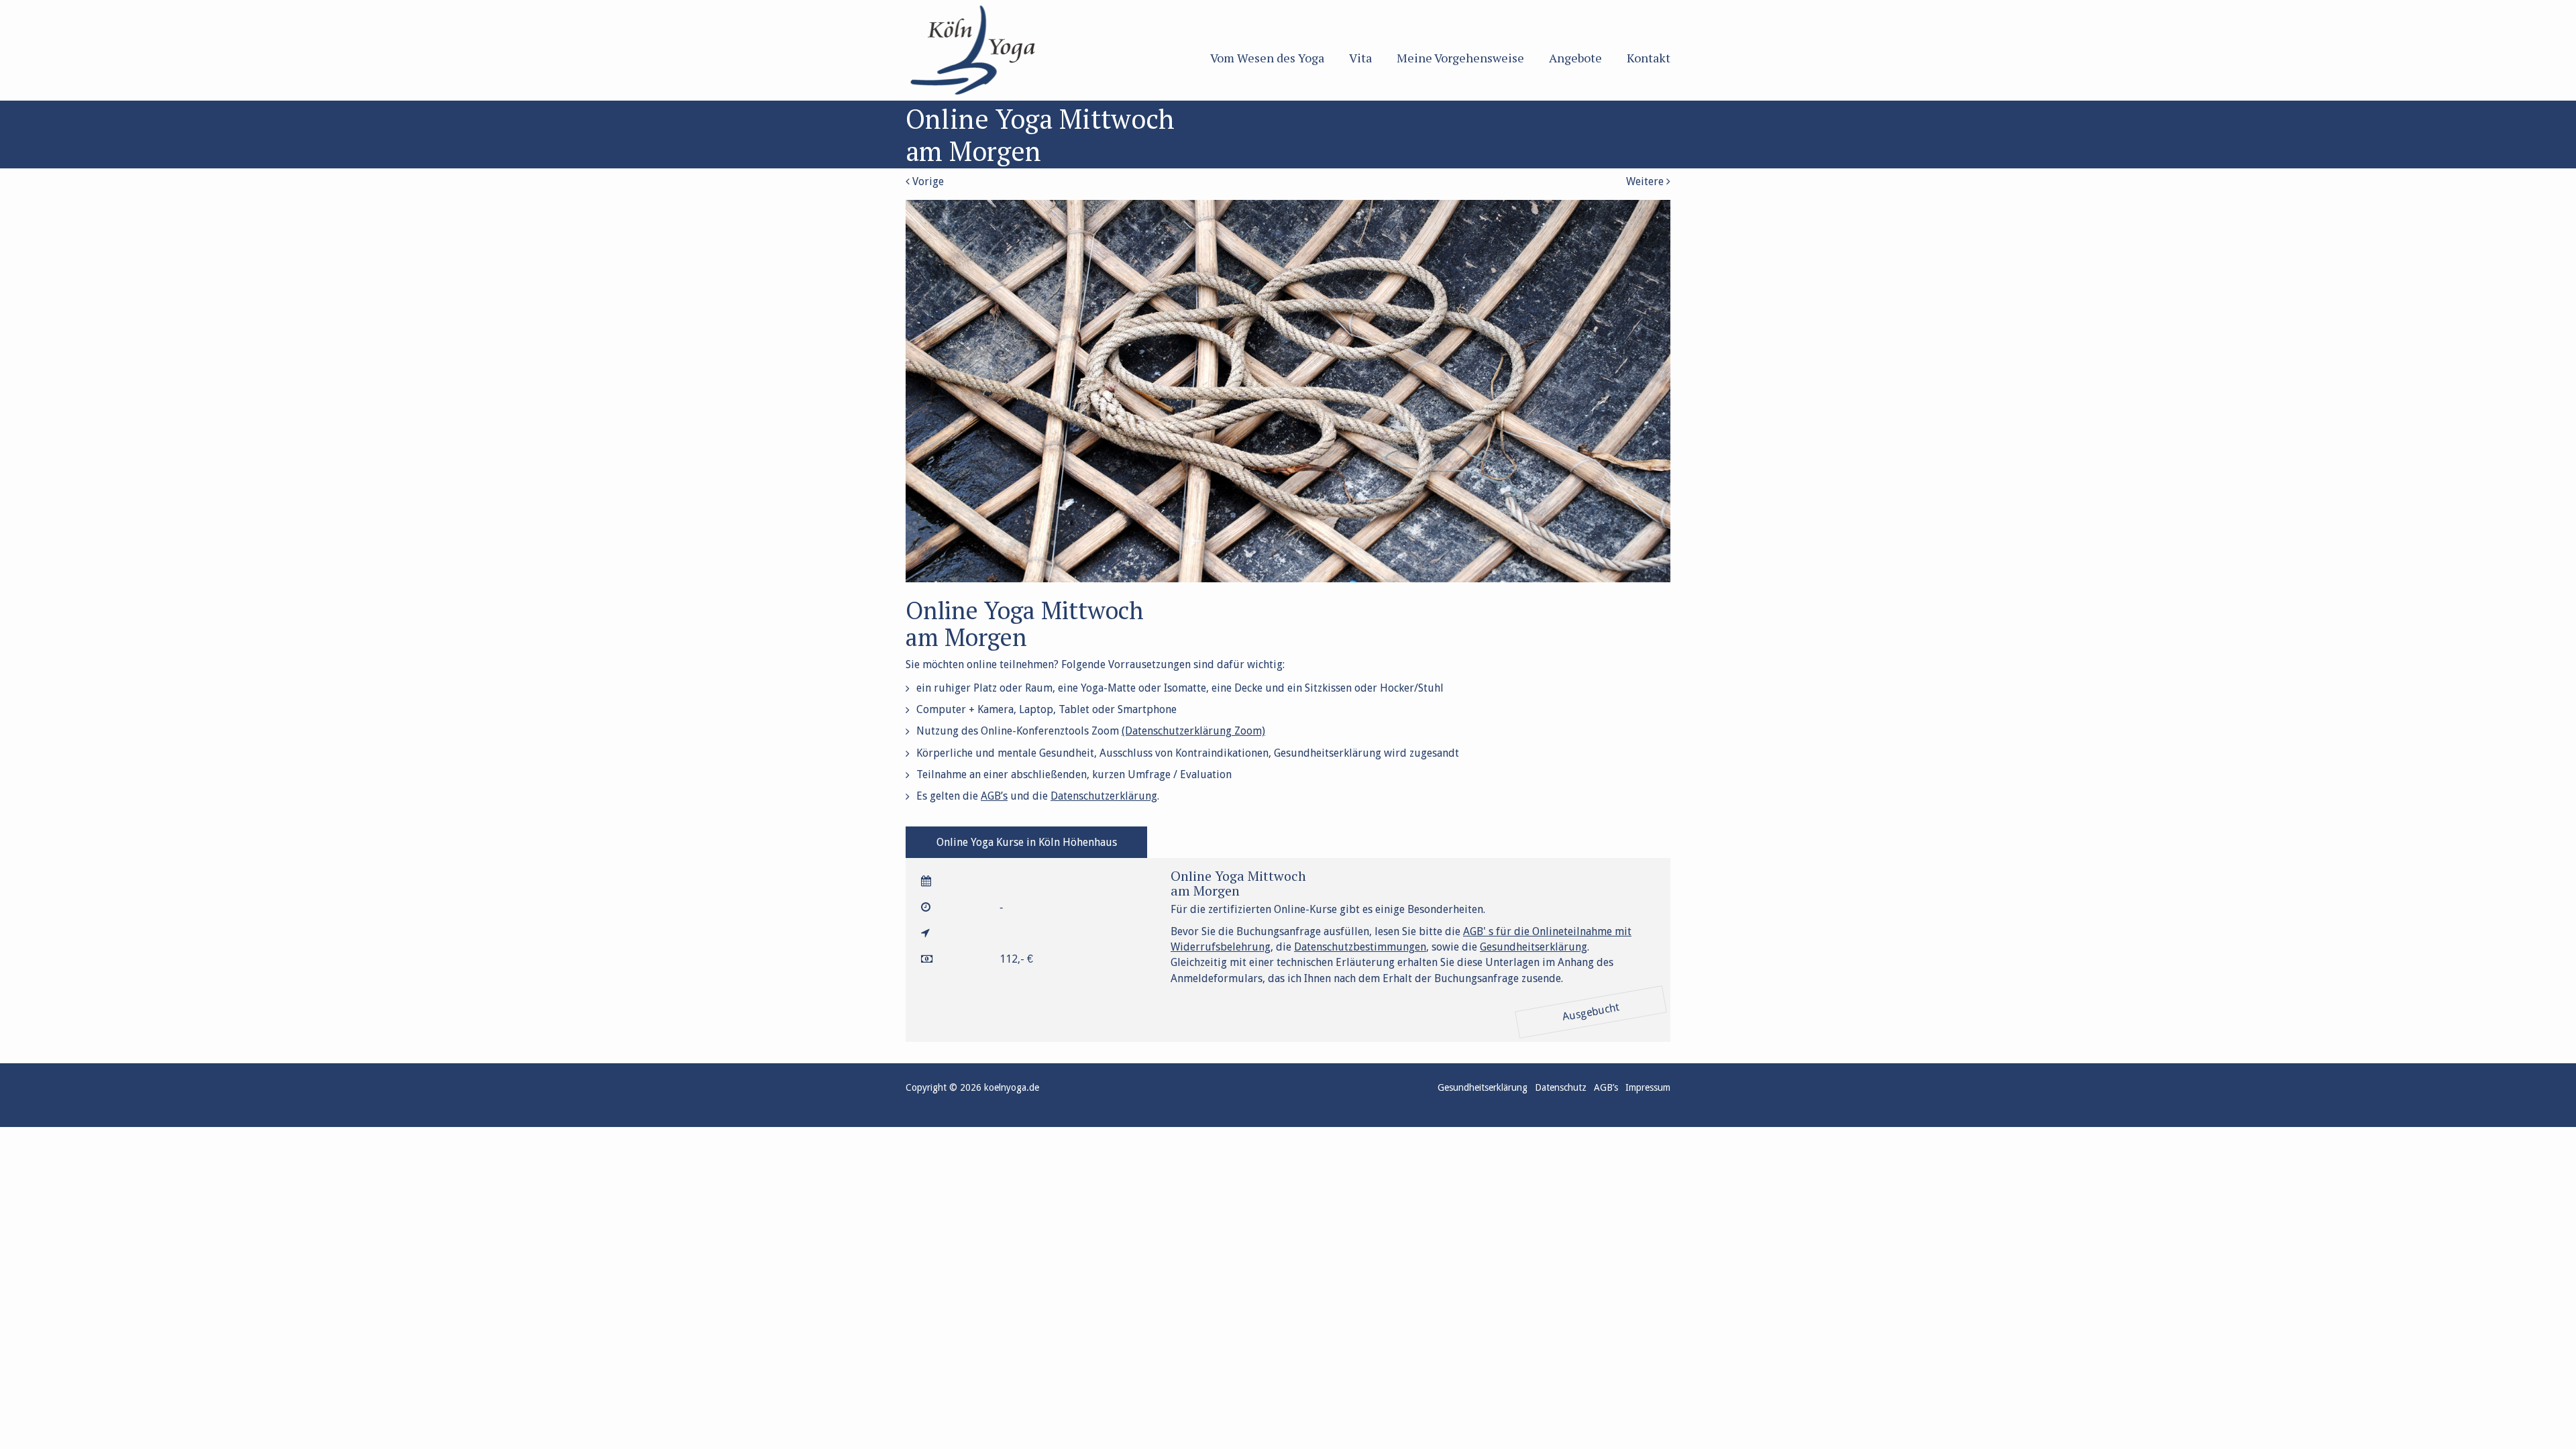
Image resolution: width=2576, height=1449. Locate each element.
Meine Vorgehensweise (1460, 58)
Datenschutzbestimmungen (1360, 947)
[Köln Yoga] (994, 50)
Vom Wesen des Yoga (1267, 58)
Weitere (1646, 181)
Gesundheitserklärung (1534, 947)
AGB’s (994, 796)
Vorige (927, 181)
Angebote (1575, 58)
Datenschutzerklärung (1104, 796)
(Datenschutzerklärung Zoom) (1193, 731)
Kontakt (1649, 58)
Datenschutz (1561, 1087)
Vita (1360, 58)
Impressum (1648, 1087)
